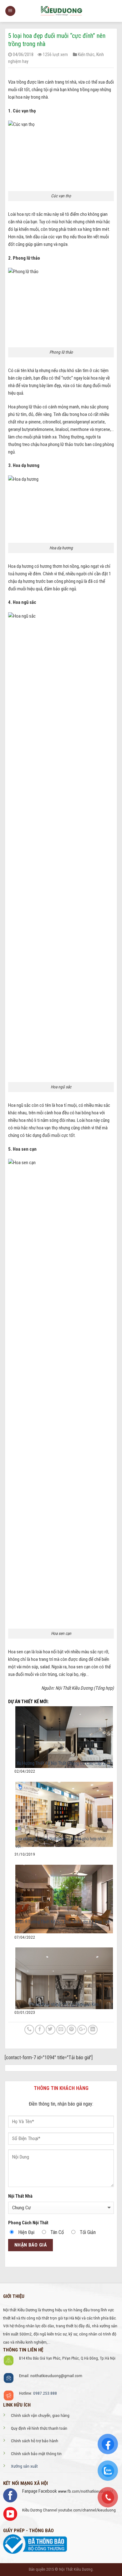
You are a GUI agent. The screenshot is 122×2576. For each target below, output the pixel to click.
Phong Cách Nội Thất (28, 2223)
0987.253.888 (45, 2393)
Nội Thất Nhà (20, 2196)
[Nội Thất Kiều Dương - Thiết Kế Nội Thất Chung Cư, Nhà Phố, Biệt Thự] (61, 11)
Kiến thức (86, 54)
